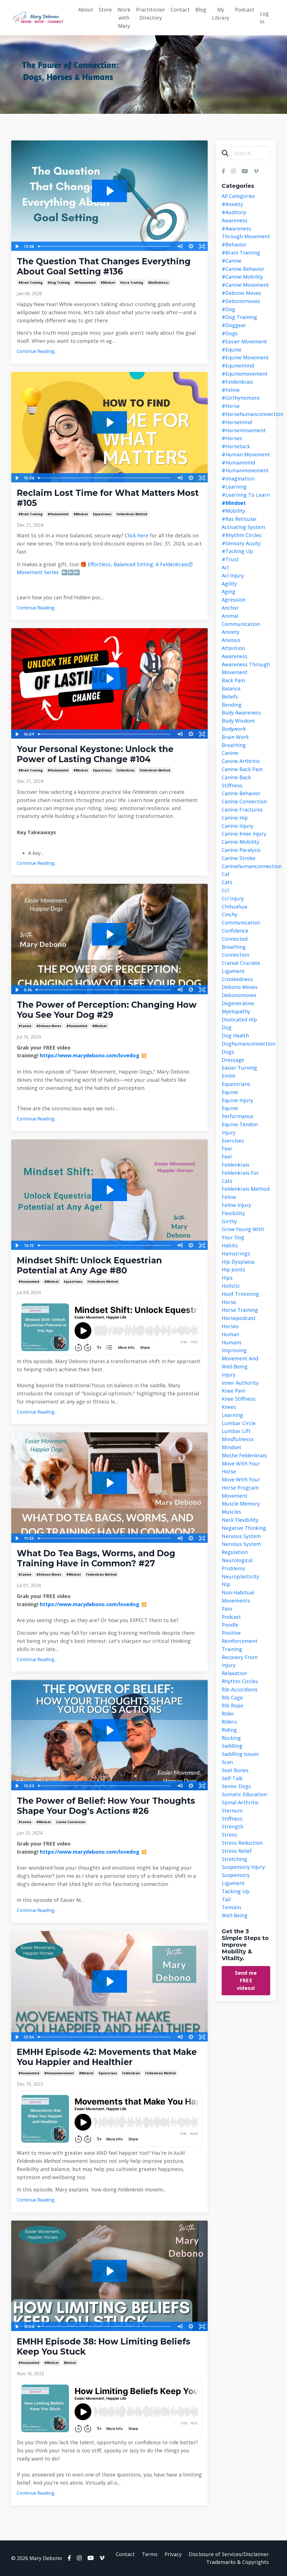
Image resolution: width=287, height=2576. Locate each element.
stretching (234, 1859)
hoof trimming (240, 1294)
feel (227, 1157)
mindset (70, 2363)
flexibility (233, 1213)
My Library (221, 14)
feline (229, 1197)
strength (232, 1826)
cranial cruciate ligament (241, 967)
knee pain (233, 1391)
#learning (234, 487)
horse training (132, 283)
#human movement (246, 454)
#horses (232, 438)
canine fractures (242, 810)
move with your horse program (241, 1484)
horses (230, 1326)
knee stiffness (239, 1399)
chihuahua (234, 907)
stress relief (237, 1851)
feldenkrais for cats (240, 1177)
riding (229, 1730)
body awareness (241, 713)
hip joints (233, 1269)
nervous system (241, 1536)
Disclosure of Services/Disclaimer (229, 2554)
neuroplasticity (240, 1576)
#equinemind (238, 366)
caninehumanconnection (246, 866)
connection (235, 955)
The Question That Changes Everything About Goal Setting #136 (104, 267)
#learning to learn (246, 495)
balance (231, 688)
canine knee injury (244, 834)
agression (234, 600)
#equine (232, 350)
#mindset (108, 283)
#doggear (234, 325)
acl (225, 567)
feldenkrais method (132, 514)
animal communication (241, 620)
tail (226, 1899)
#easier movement (244, 341)
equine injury (237, 1100)
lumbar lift (236, 1431)
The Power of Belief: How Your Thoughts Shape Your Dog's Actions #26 (106, 1806)
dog (227, 1027)
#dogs (230, 333)
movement (235, 1496)
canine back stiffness (236, 781)
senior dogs (236, 1786)
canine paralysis (241, 850)
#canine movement (245, 285)
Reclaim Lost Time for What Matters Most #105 (108, 498)
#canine (25, 1026)
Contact (180, 10)
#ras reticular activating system (243, 523)
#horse (231, 406)
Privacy (173, 2554)
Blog (201, 10)
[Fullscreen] (202, 246)
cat (226, 874)
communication (241, 922)
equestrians (102, 514)
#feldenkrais (237, 382)
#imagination (238, 478)
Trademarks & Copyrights (238, 2562)
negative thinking (244, 1528)
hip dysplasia (238, 1262)
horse (229, 1302)
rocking (231, 1738)
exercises (233, 1141)
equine (230, 1092)
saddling (232, 1746)
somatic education (244, 1794)
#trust (230, 559)
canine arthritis (241, 761)
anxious (231, 640)
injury (229, 1375)
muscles (231, 1512)
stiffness (232, 1819)
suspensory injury (243, 1867)
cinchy (230, 914)
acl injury (233, 575)
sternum (232, 1810)
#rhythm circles (242, 535)
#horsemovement (244, 430)
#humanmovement (59, 2073)
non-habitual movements (238, 1596)
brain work (235, 737)
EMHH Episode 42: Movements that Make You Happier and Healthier (107, 2057)
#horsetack (236, 446)
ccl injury (233, 898)
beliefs (230, 697)
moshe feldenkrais (244, 1455)
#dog (228, 309)
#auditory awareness (235, 216)
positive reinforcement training (240, 1641)
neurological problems (237, 1564)
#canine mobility (242, 277)
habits (230, 1245)
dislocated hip (239, 1019)
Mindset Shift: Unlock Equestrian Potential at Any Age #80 (89, 1266)
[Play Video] (17, 246)
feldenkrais (126, 770)
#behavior (234, 244)
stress (229, 1835)
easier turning (239, 1068)
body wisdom (238, 721)
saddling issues (240, 1754)
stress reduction (242, 1843)
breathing (234, 745)
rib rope (232, 1705)
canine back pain (242, 769)
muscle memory (241, 1504)
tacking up (236, 1891)
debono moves (240, 987)
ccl (225, 890)
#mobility (233, 511)
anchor (230, 608)
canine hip (235, 818)
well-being (235, 1915)
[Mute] (180, 246)
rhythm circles (240, 1681)
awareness (235, 656)
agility (229, 584)
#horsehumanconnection (246, 414)
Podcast (245, 10)
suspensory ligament (236, 1879)
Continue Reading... (37, 351)
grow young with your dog (243, 1233)
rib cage (232, 1698)
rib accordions (240, 1689)
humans (232, 1342)
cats (227, 882)
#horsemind (237, 422)
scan (227, 1762)
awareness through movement (246, 668)
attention (233, 648)
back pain (233, 680)
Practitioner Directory (151, 14)
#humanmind (85, 283)
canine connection (71, 1822)
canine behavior (241, 793)
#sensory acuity (241, 543)
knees (229, 1407)
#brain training (31, 283)
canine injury (237, 826)
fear (227, 1148)
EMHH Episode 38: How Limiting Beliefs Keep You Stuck (104, 2347)
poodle (230, 1625)
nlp (226, 1584)
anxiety (231, 632)
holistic (231, 1286)
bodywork (234, 729)
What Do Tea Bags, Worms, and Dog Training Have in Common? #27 (96, 1558)
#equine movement (245, 357)
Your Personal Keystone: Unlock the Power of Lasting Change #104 (95, 754)
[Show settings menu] (191, 246)
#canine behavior (243, 269)
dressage (233, 1060)
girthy (229, 1221)
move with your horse (241, 1468)
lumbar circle (239, 1423)
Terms (150, 2554)
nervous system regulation (241, 1548)
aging (229, 591)
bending (232, 705)
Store (105, 10)
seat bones (235, 1770)
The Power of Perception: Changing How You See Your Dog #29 (107, 1010)
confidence (235, 931)
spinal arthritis (240, 1802)
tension (231, 1907)
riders (229, 1722)
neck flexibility (240, 1520)
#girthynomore (241, 398)
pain (227, 1609)
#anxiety (232, 204)
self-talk (232, 1778)
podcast (231, 1617)
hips (227, 1278)
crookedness (237, 979)
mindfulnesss (158, 283)
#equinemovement (245, 374)
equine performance (237, 1112)
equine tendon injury (240, 1128)
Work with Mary (124, 18)
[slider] (105, 246)
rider (228, 1714)
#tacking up (237, 551)
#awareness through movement (246, 233)
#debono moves (49, 1026)
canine (230, 753)
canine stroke (239, 858)
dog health (235, 1035)
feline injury (236, 1205)
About (86, 10)
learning (232, 1415)
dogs (228, 1052)
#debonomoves (241, 301)
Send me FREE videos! (246, 1980)
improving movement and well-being (240, 1358)
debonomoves (239, 995)
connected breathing (235, 943)
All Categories (238, 196)
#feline (231, 390)
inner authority (240, 1383)
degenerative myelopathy (238, 1007)
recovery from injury (240, 1661)
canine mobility (240, 842)
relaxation (234, 1673)
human (230, 1334)
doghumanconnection (246, 1044)
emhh (229, 1076)
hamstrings (236, 1254)
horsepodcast (239, 1318)
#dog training (59, 283)
